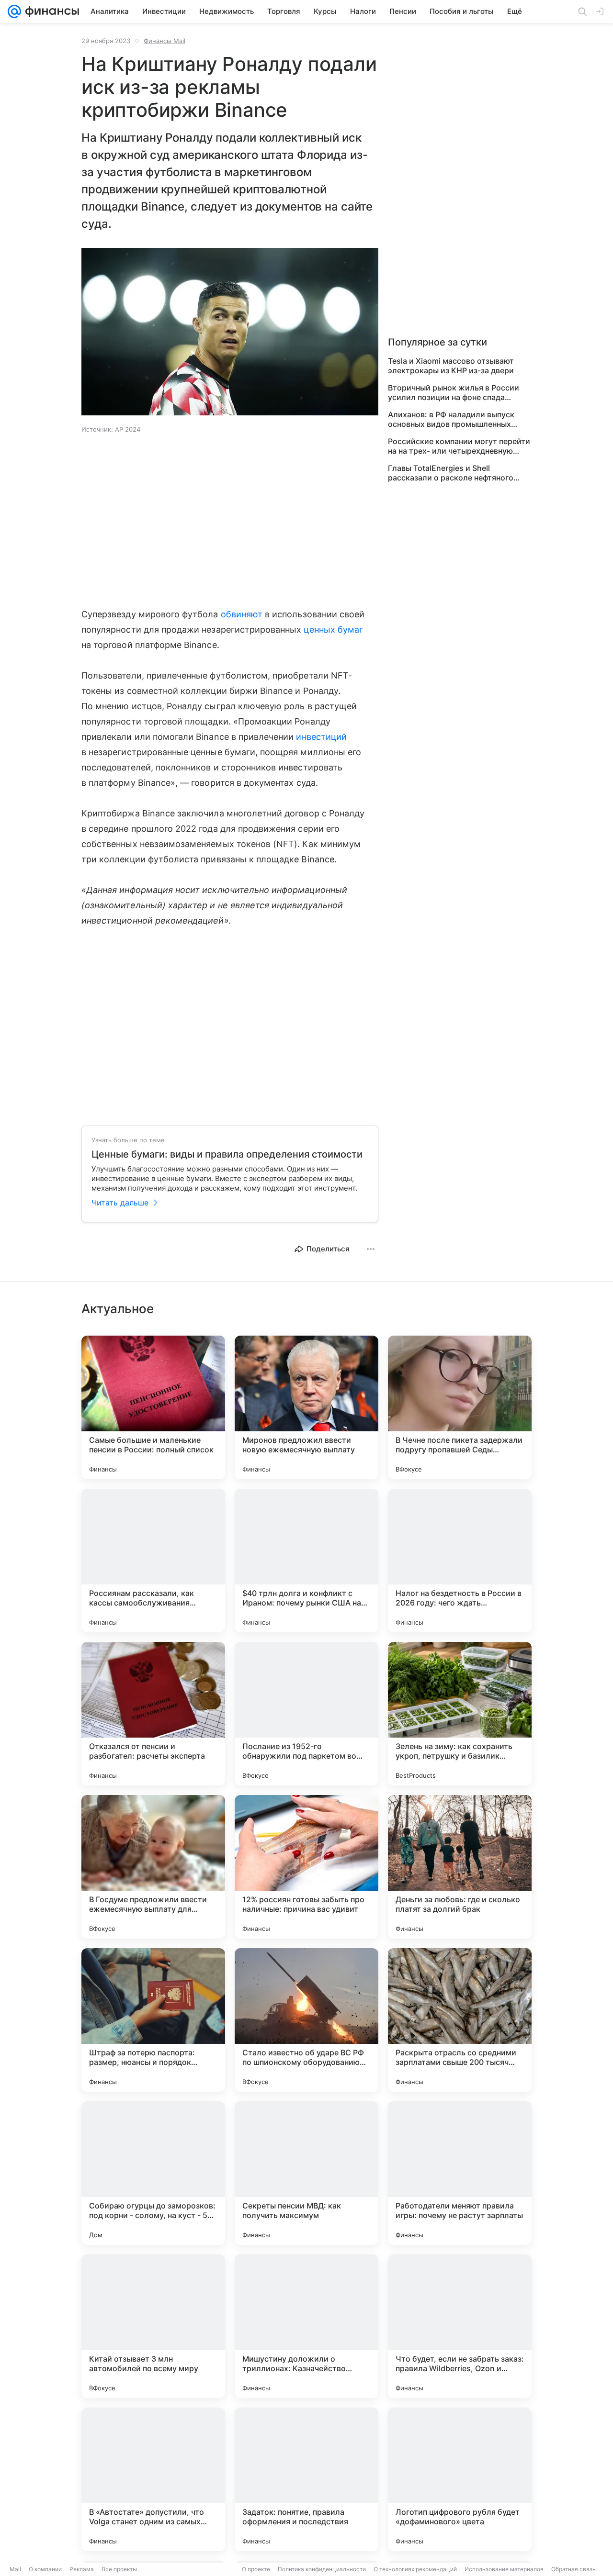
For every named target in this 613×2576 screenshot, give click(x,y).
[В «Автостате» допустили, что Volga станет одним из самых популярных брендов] (153, 2479)
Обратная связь (573, 2569)
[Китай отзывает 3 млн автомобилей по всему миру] (153, 2326)
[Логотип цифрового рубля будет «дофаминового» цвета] (460, 2479)
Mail (15, 2569)
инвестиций (321, 737)
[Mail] (14, 11)
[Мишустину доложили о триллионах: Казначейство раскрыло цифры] (306, 2326)
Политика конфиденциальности (322, 2569)
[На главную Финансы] (50, 11)
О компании (45, 2569)
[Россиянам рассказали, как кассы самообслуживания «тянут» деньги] (153, 1561)
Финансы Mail (165, 41)
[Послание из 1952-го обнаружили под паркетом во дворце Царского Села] (306, 1714)
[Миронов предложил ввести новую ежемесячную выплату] (306, 1407)
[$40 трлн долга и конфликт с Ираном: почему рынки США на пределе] (306, 1561)
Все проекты (119, 2569)
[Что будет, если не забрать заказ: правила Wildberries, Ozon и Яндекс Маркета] (460, 2326)
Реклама (82, 2569)
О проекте (256, 2569)
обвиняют (242, 614)
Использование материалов (504, 2569)
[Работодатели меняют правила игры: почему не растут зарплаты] (460, 2173)
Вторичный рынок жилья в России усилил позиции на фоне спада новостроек (454, 392)
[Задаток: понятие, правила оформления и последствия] (306, 2479)
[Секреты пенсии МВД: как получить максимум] (306, 2173)
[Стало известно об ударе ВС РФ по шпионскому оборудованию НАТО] (306, 2020)
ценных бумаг (333, 630)
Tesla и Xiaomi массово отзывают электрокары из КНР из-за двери (451, 366)
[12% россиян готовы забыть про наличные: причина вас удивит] (306, 1867)
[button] (230, 333)
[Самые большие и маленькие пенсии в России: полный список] (153, 1407)
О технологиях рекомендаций (415, 2569)
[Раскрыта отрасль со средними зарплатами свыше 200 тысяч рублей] (460, 2020)
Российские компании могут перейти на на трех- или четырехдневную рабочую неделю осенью (459, 446)
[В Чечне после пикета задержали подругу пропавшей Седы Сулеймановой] (460, 1407)
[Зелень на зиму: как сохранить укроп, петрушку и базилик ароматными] (460, 1714)
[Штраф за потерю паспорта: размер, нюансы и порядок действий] (153, 2020)
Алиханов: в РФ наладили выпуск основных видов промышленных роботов (451, 419)
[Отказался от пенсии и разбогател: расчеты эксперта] (153, 1714)
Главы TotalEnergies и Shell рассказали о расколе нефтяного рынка (451, 473)
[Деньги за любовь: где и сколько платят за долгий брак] (460, 1867)
